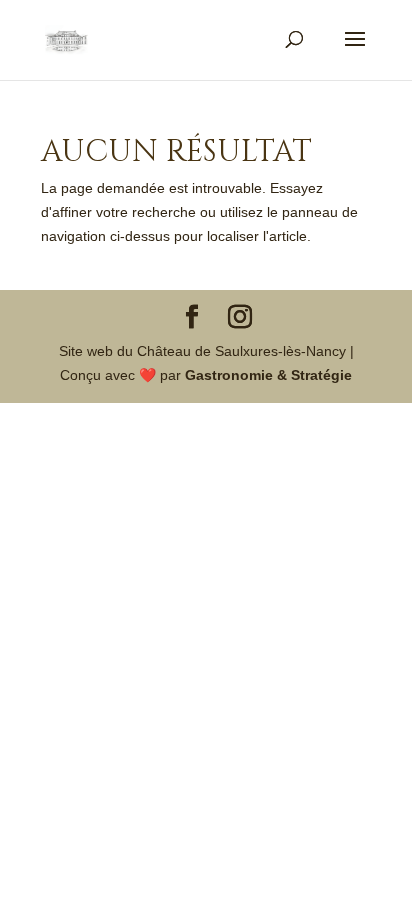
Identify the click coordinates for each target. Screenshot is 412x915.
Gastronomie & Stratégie (268, 375)
